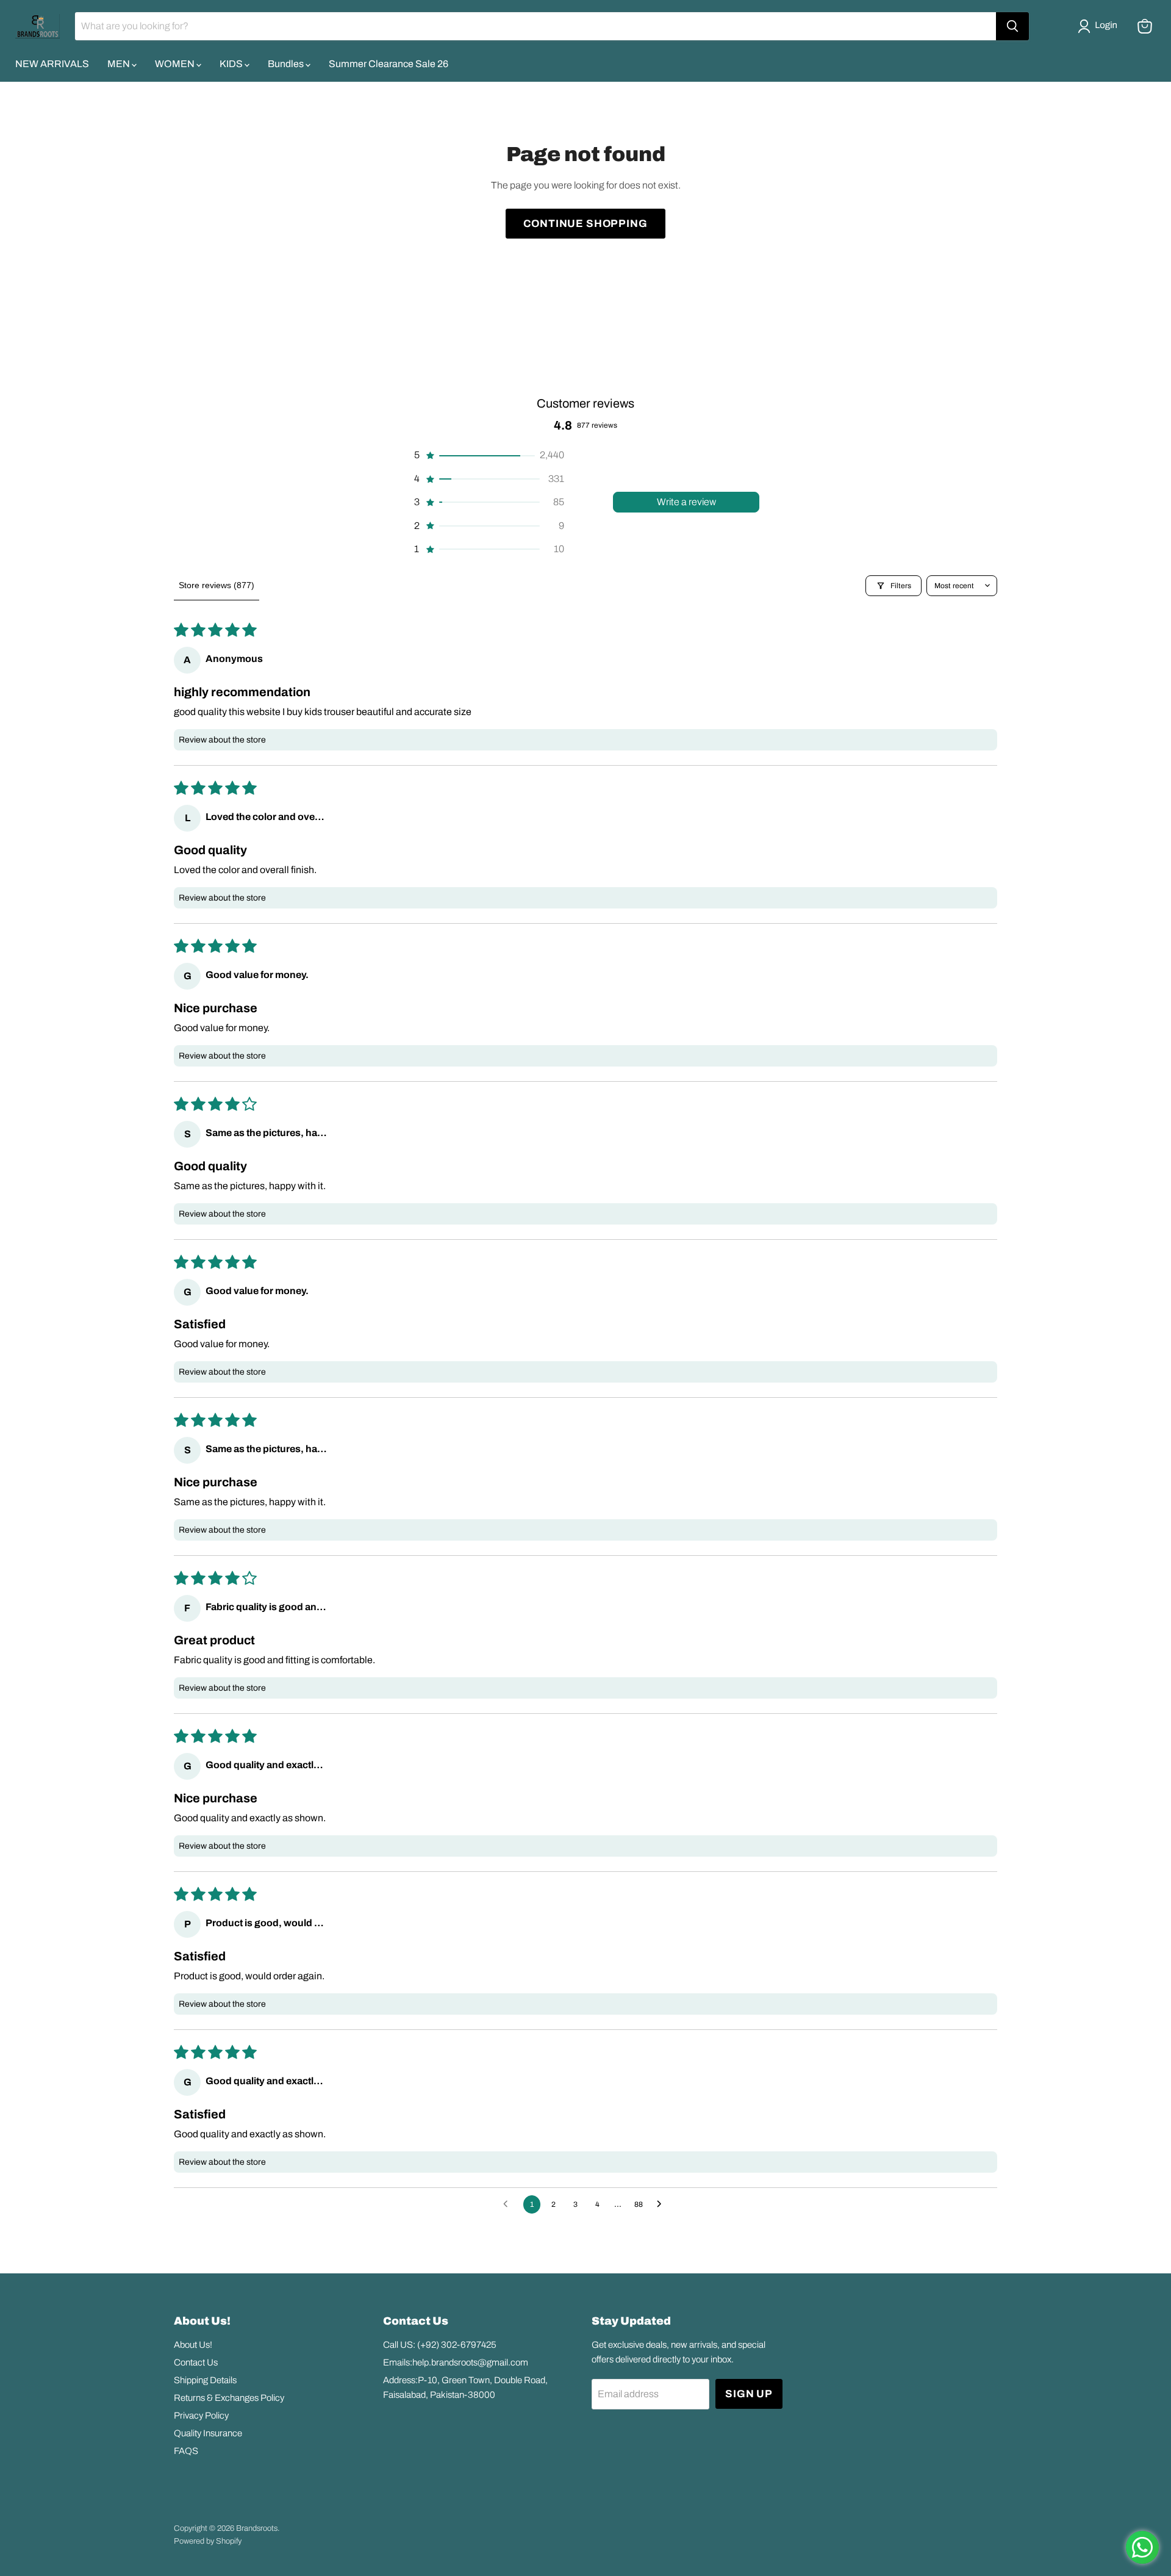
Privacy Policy (201, 2416)
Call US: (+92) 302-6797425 (440, 2345)
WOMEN (176, 64)
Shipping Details (205, 2380)
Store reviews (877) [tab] (217, 585)
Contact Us (196, 2362)
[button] (1100, 26)
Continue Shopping (585, 224)
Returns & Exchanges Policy (229, 2398)
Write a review (686, 502)
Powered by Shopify (208, 2541)
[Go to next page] (662, 2204)
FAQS (186, 2451)
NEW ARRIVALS (52, 64)
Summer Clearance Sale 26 (389, 64)
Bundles (287, 64)
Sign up (749, 2394)
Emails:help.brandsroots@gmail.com (456, 2362)
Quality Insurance (208, 2433)
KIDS (232, 64)
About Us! (193, 2345)
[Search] (1012, 26)
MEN (120, 64)
